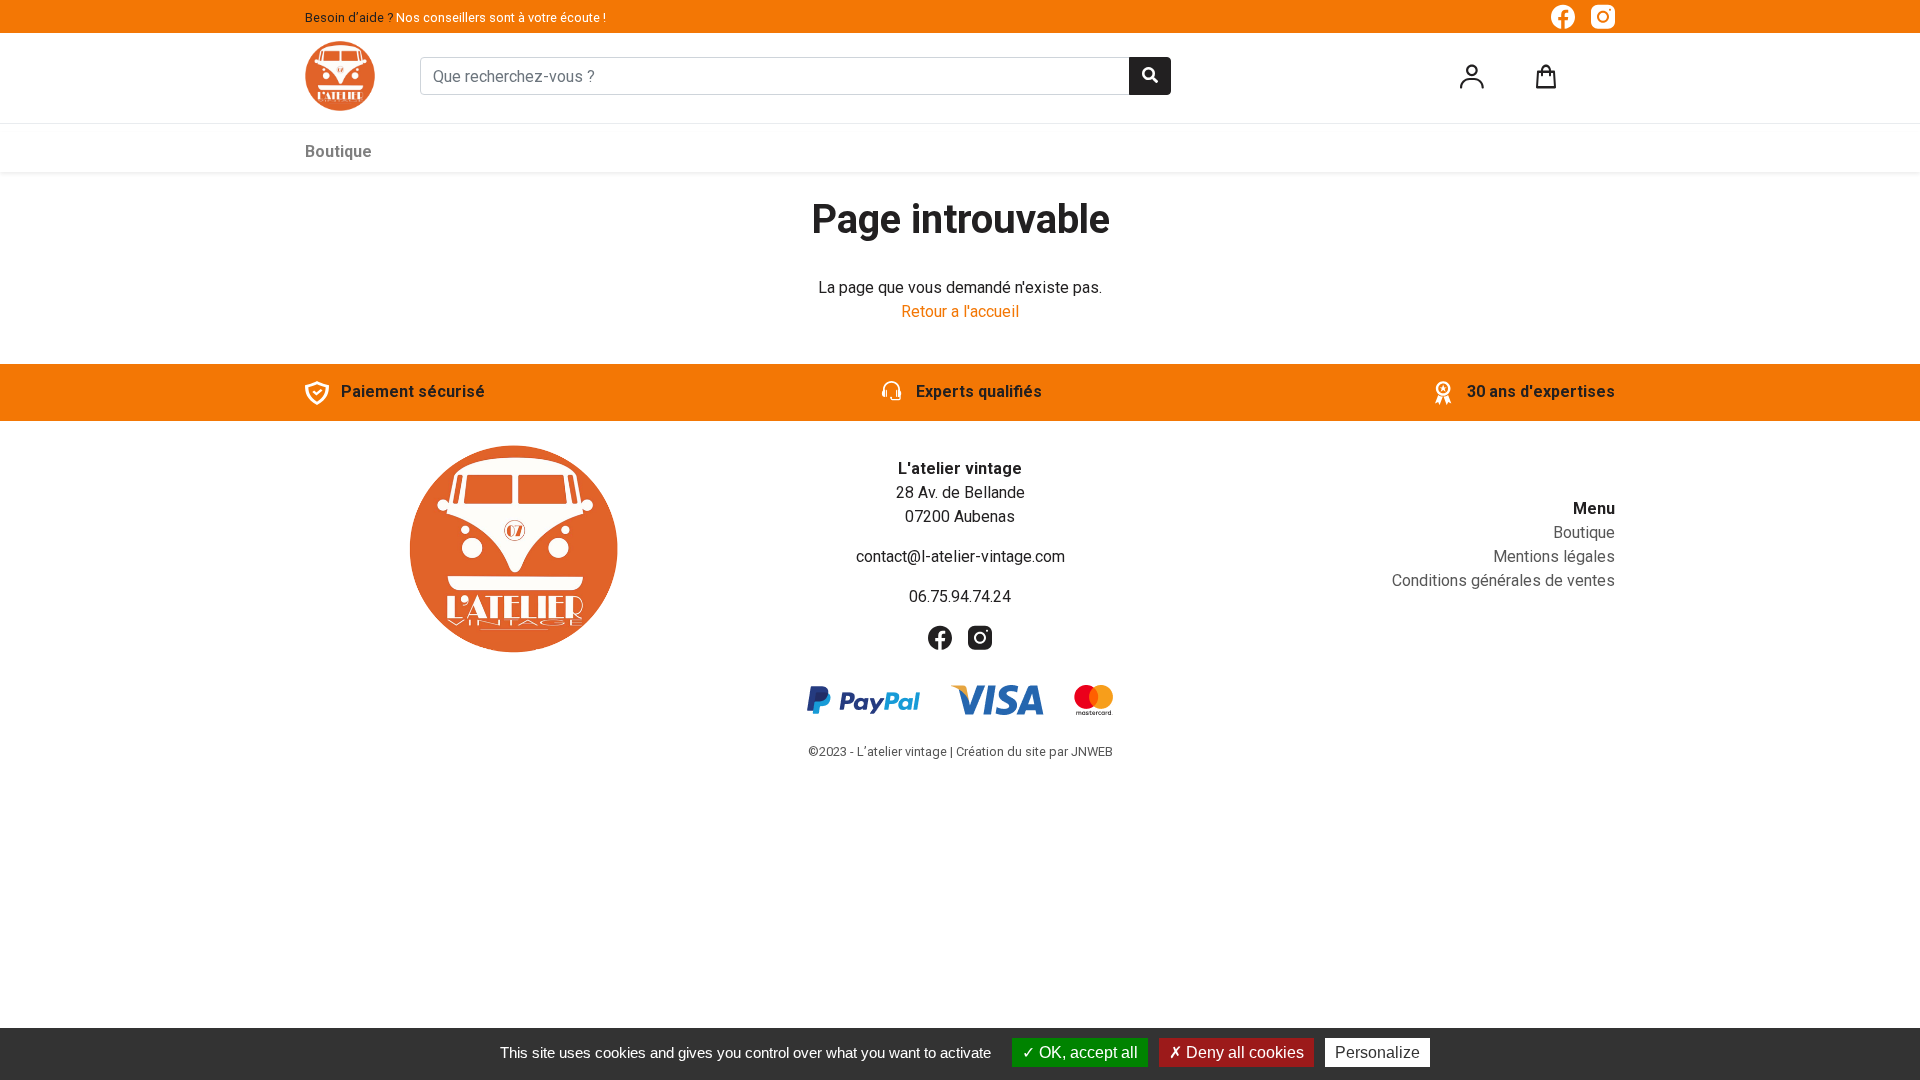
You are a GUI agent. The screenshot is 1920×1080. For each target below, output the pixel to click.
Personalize (1377, 1052)
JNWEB (1092, 751)
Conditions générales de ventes (1503, 580)
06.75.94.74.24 (960, 596)
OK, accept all (1086, 1052)
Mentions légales (1554, 556)
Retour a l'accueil (960, 311)
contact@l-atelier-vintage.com (960, 556)
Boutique (338, 151)
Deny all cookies (1243, 1052)
